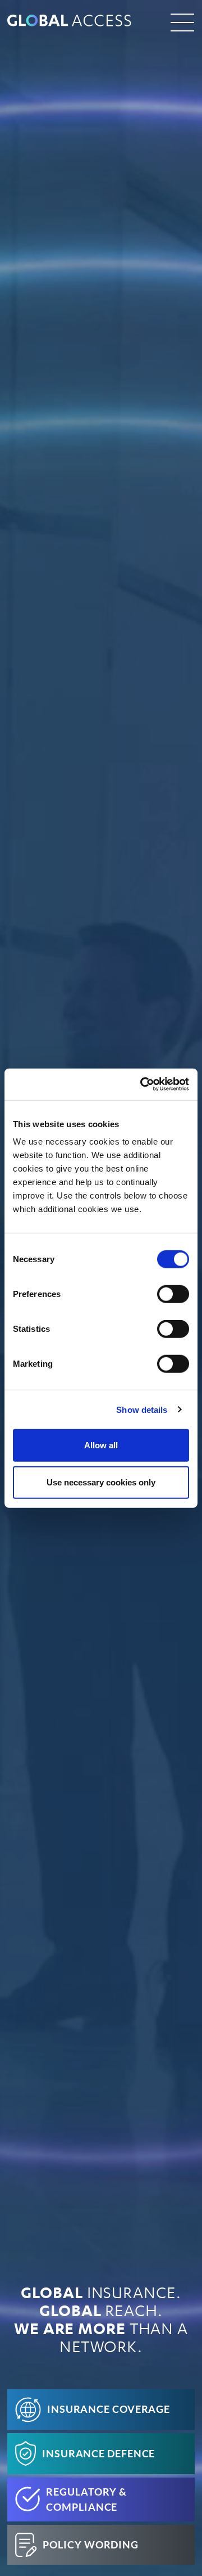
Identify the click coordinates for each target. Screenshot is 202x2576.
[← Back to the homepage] (80, 22)
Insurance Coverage (109, 2409)
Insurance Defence (98, 2454)
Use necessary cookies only (101, 1482)
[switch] (173, 1294)
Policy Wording (91, 2545)
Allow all (101, 1445)
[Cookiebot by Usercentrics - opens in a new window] (143, 1084)
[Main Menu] (182, 22)
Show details (142, 1409)
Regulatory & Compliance (86, 2500)
